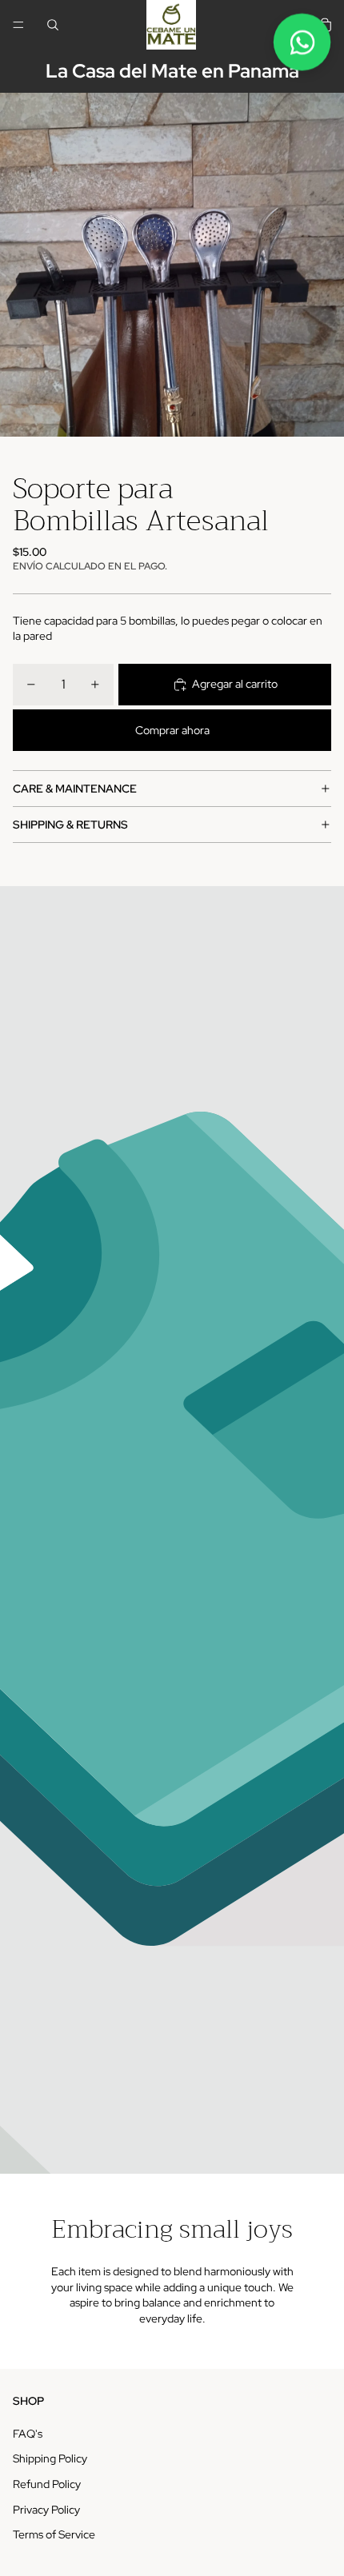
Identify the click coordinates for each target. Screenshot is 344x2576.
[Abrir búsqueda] (53, 25)
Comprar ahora (172, 730)
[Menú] (18, 25)
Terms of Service (54, 2534)
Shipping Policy (50, 2458)
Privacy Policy (46, 2510)
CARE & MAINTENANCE (75, 789)
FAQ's (28, 2434)
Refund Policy (47, 2484)
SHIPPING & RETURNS (70, 825)
